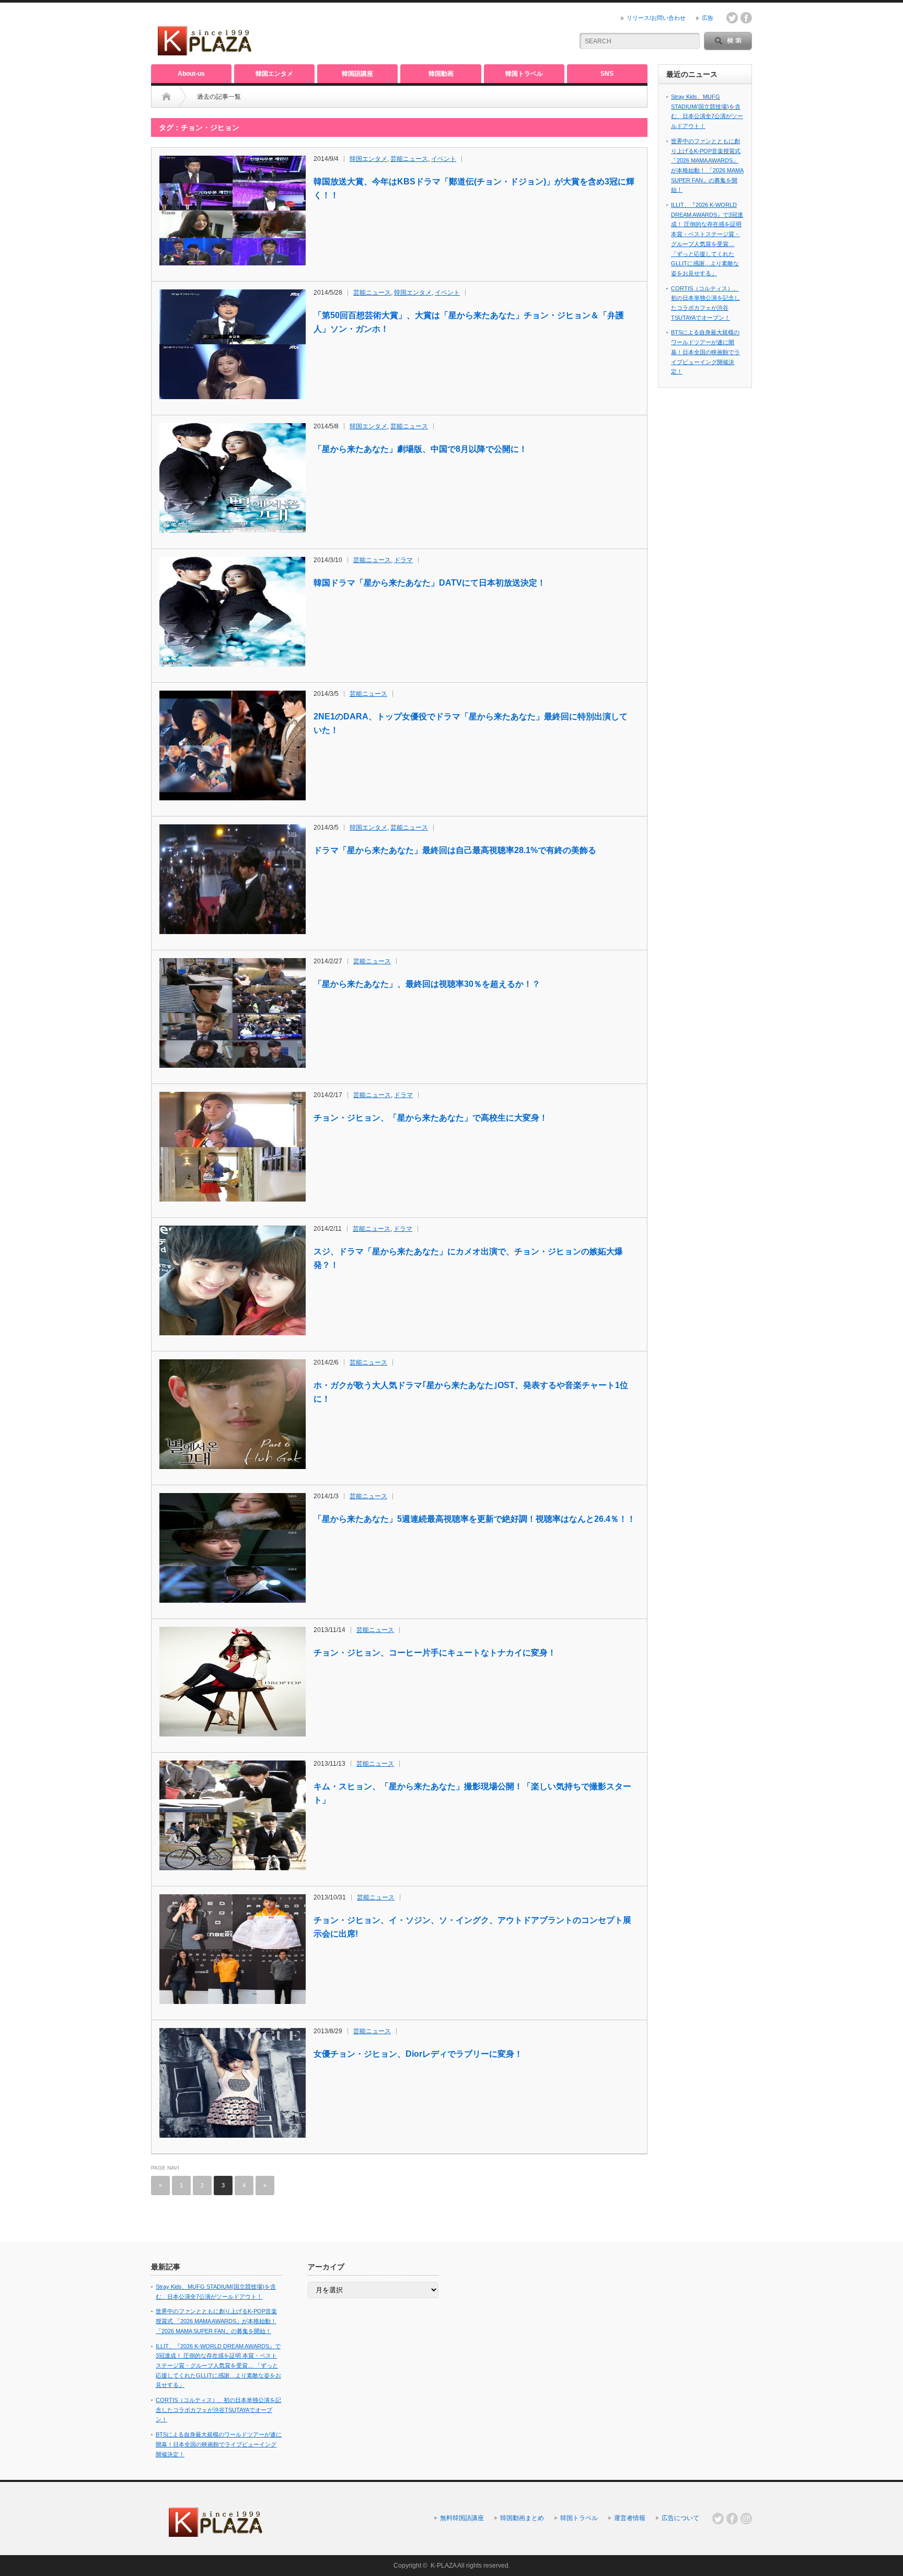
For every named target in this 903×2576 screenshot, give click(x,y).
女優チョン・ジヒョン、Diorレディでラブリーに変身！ (418, 2054)
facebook (746, 18)
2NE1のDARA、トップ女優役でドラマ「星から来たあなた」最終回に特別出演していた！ (471, 723)
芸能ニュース (409, 159)
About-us (191, 74)
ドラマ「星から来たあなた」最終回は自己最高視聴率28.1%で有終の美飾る (455, 850)
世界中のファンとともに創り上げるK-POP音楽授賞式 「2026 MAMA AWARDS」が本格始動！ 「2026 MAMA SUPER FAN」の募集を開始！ (216, 2321)
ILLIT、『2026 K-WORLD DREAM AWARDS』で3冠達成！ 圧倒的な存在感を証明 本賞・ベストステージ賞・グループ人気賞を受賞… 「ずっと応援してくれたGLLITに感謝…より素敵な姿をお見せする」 (218, 2366)
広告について (680, 2518)
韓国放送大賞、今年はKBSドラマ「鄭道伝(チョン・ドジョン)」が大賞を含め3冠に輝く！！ (474, 188)
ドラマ (403, 560)
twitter (732, 18)
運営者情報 (630, 2518)
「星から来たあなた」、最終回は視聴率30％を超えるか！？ (427, 984)
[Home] (166, 97)
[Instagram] (746, 2519)
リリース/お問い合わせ (656, 18)
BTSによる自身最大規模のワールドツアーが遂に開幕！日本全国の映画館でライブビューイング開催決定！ (705, 352)
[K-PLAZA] (205, 52)
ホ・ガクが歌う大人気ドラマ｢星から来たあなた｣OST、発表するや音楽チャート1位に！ (471, 1392)
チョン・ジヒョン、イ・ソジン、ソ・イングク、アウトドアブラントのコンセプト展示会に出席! (472, 1927)
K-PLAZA (443, 2566)
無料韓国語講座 (462, 2518)
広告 (708, 18)
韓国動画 (441, 74)
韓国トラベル (524, 74)
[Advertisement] (442, 34)
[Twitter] (718, 2519)
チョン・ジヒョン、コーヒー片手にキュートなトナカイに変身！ (435, 1653)
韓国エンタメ (274, 74)
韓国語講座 (357, 74)
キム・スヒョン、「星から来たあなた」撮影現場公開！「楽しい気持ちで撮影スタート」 (472, 1793)
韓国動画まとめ (522, 2518)
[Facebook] (732, 2519)
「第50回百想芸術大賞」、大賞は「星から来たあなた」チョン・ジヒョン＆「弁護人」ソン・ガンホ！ (469, 322)
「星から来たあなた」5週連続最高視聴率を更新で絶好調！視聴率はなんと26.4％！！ (474, 1519)
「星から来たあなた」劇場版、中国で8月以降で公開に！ (420, 449)
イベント (444, 159)
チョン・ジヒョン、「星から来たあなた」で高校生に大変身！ (431, 1118)
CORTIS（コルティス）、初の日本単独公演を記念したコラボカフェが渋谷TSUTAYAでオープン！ (218, 2410)
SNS (607, 74)
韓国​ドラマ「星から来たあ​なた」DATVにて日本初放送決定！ (430, 583)
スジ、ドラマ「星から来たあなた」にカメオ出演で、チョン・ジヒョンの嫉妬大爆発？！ (468, 1258)
